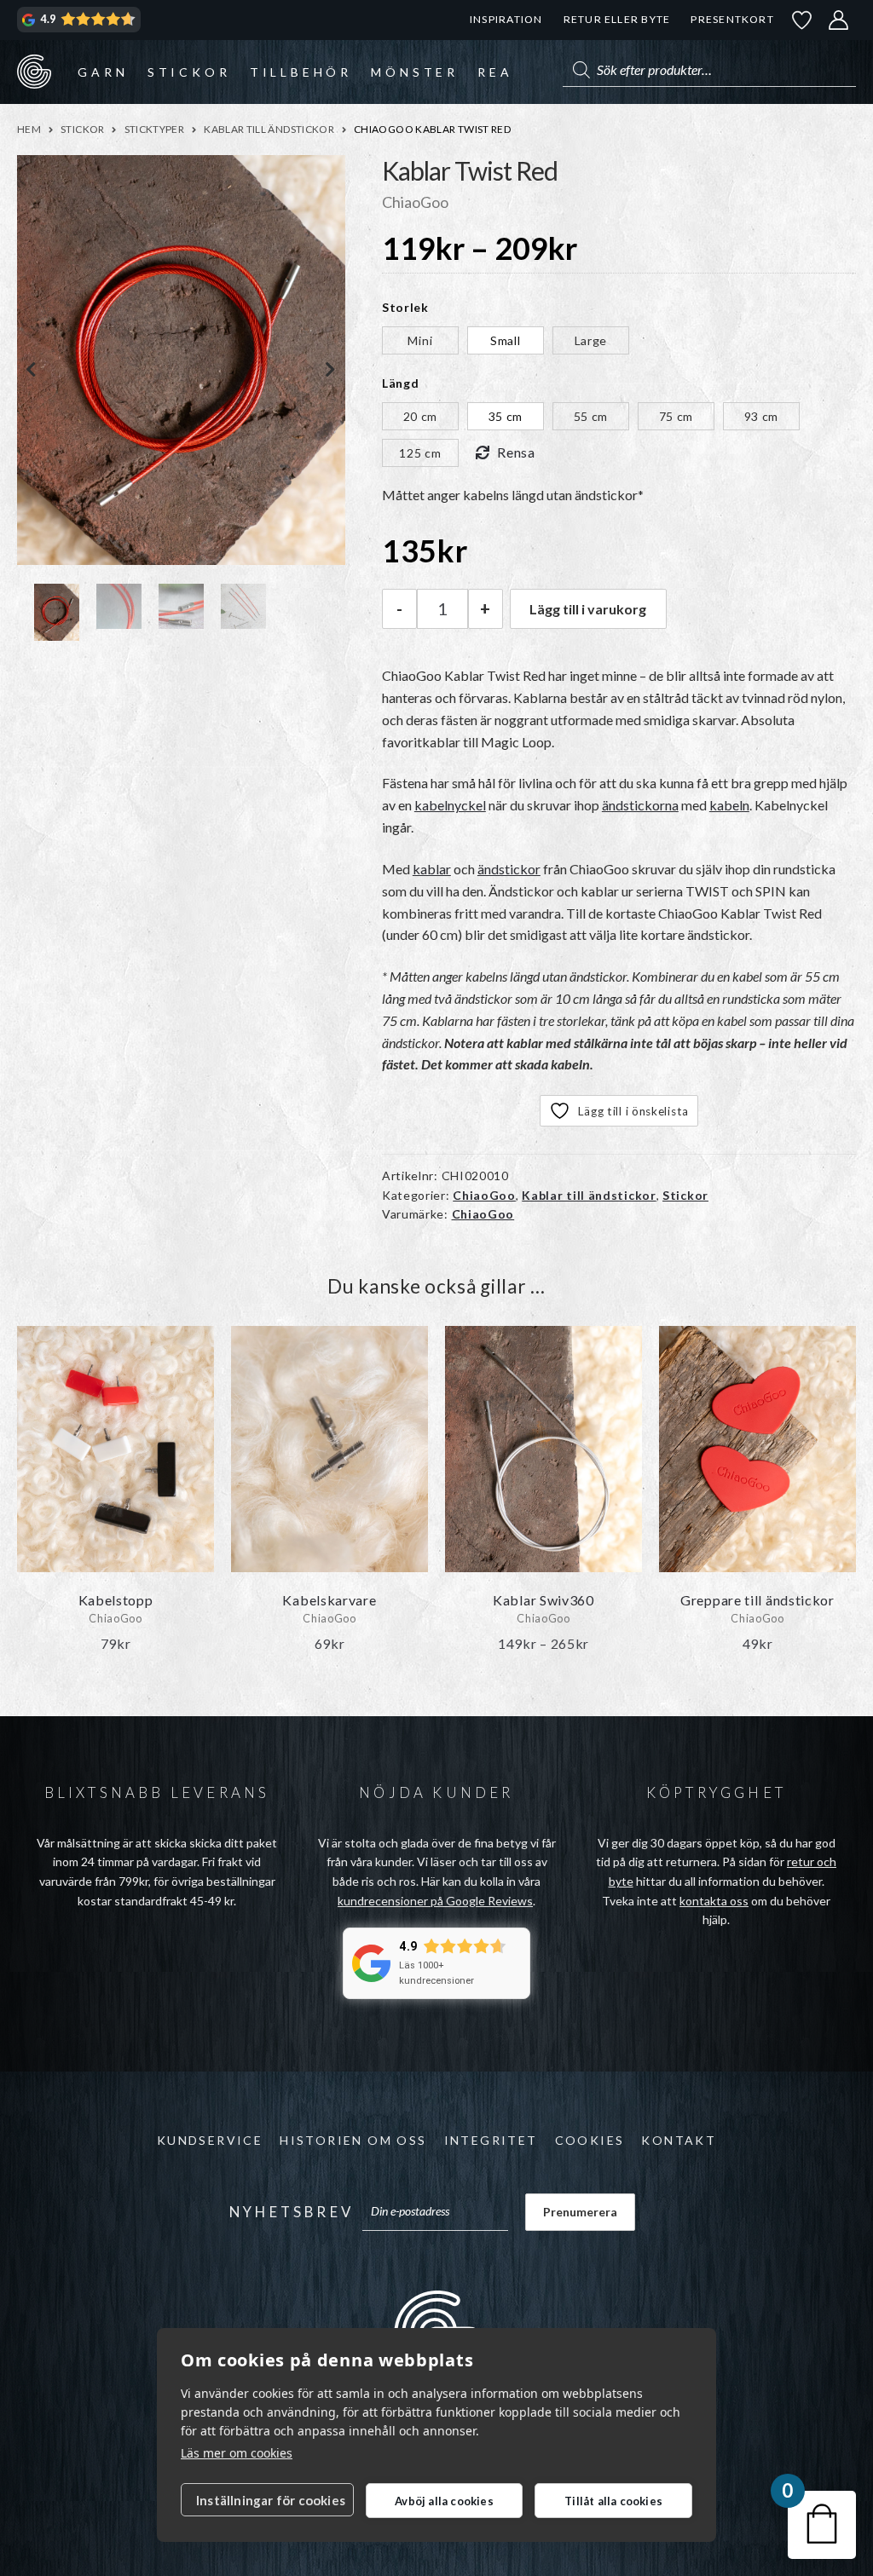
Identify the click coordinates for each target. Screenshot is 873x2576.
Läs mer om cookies (237, 2453)
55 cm (591, 416)
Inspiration (506, 19)
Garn (103, 72)
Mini (420, 340)
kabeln (729, 805)
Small (506, 340)
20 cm (421, 416)
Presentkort (732, 19)
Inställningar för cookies (271, 2500)
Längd (401, 383)
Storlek (405, 307)
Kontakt (679, 2140)
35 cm (506, 416)
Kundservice (210, 2140)
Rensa (516, 452)
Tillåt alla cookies (613, 2501)
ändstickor (509, 869)
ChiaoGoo (484, 1195)
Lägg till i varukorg (588, 609)
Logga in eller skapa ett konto (839, 20)
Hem (29, 129)
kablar (432, 869)
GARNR (34, 72)
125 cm (420, 453)
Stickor (189, 72)
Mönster (415, 72)
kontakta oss (714, 1901)
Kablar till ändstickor (269, 129)
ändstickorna (640, 805)
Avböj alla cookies (444, 2501)
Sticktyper (155, 129)
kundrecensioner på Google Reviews (435, 1901)
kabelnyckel (450, 805)
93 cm (762, 416)
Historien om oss (353, 2140)
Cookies (590, 2140)
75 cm (676, 416)
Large (591, 340)
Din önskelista (802, 20)
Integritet (491, 2140)
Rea (495, 72)
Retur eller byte (617, 19)
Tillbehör (301, 72)
